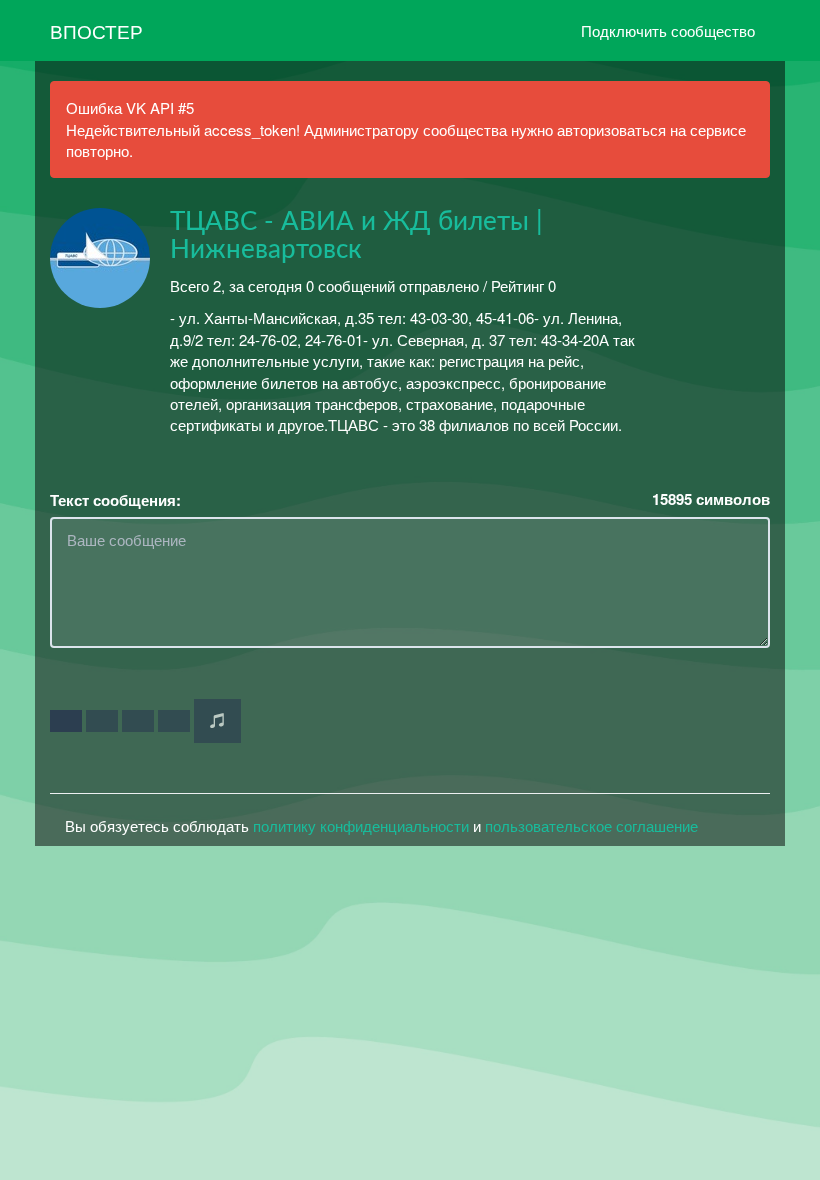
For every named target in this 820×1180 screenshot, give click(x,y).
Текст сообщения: (115, 500)
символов (711, 499)
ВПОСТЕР (96, 30)
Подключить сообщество (668, 30)
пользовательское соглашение (591, 825)
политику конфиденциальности (361, 825)
